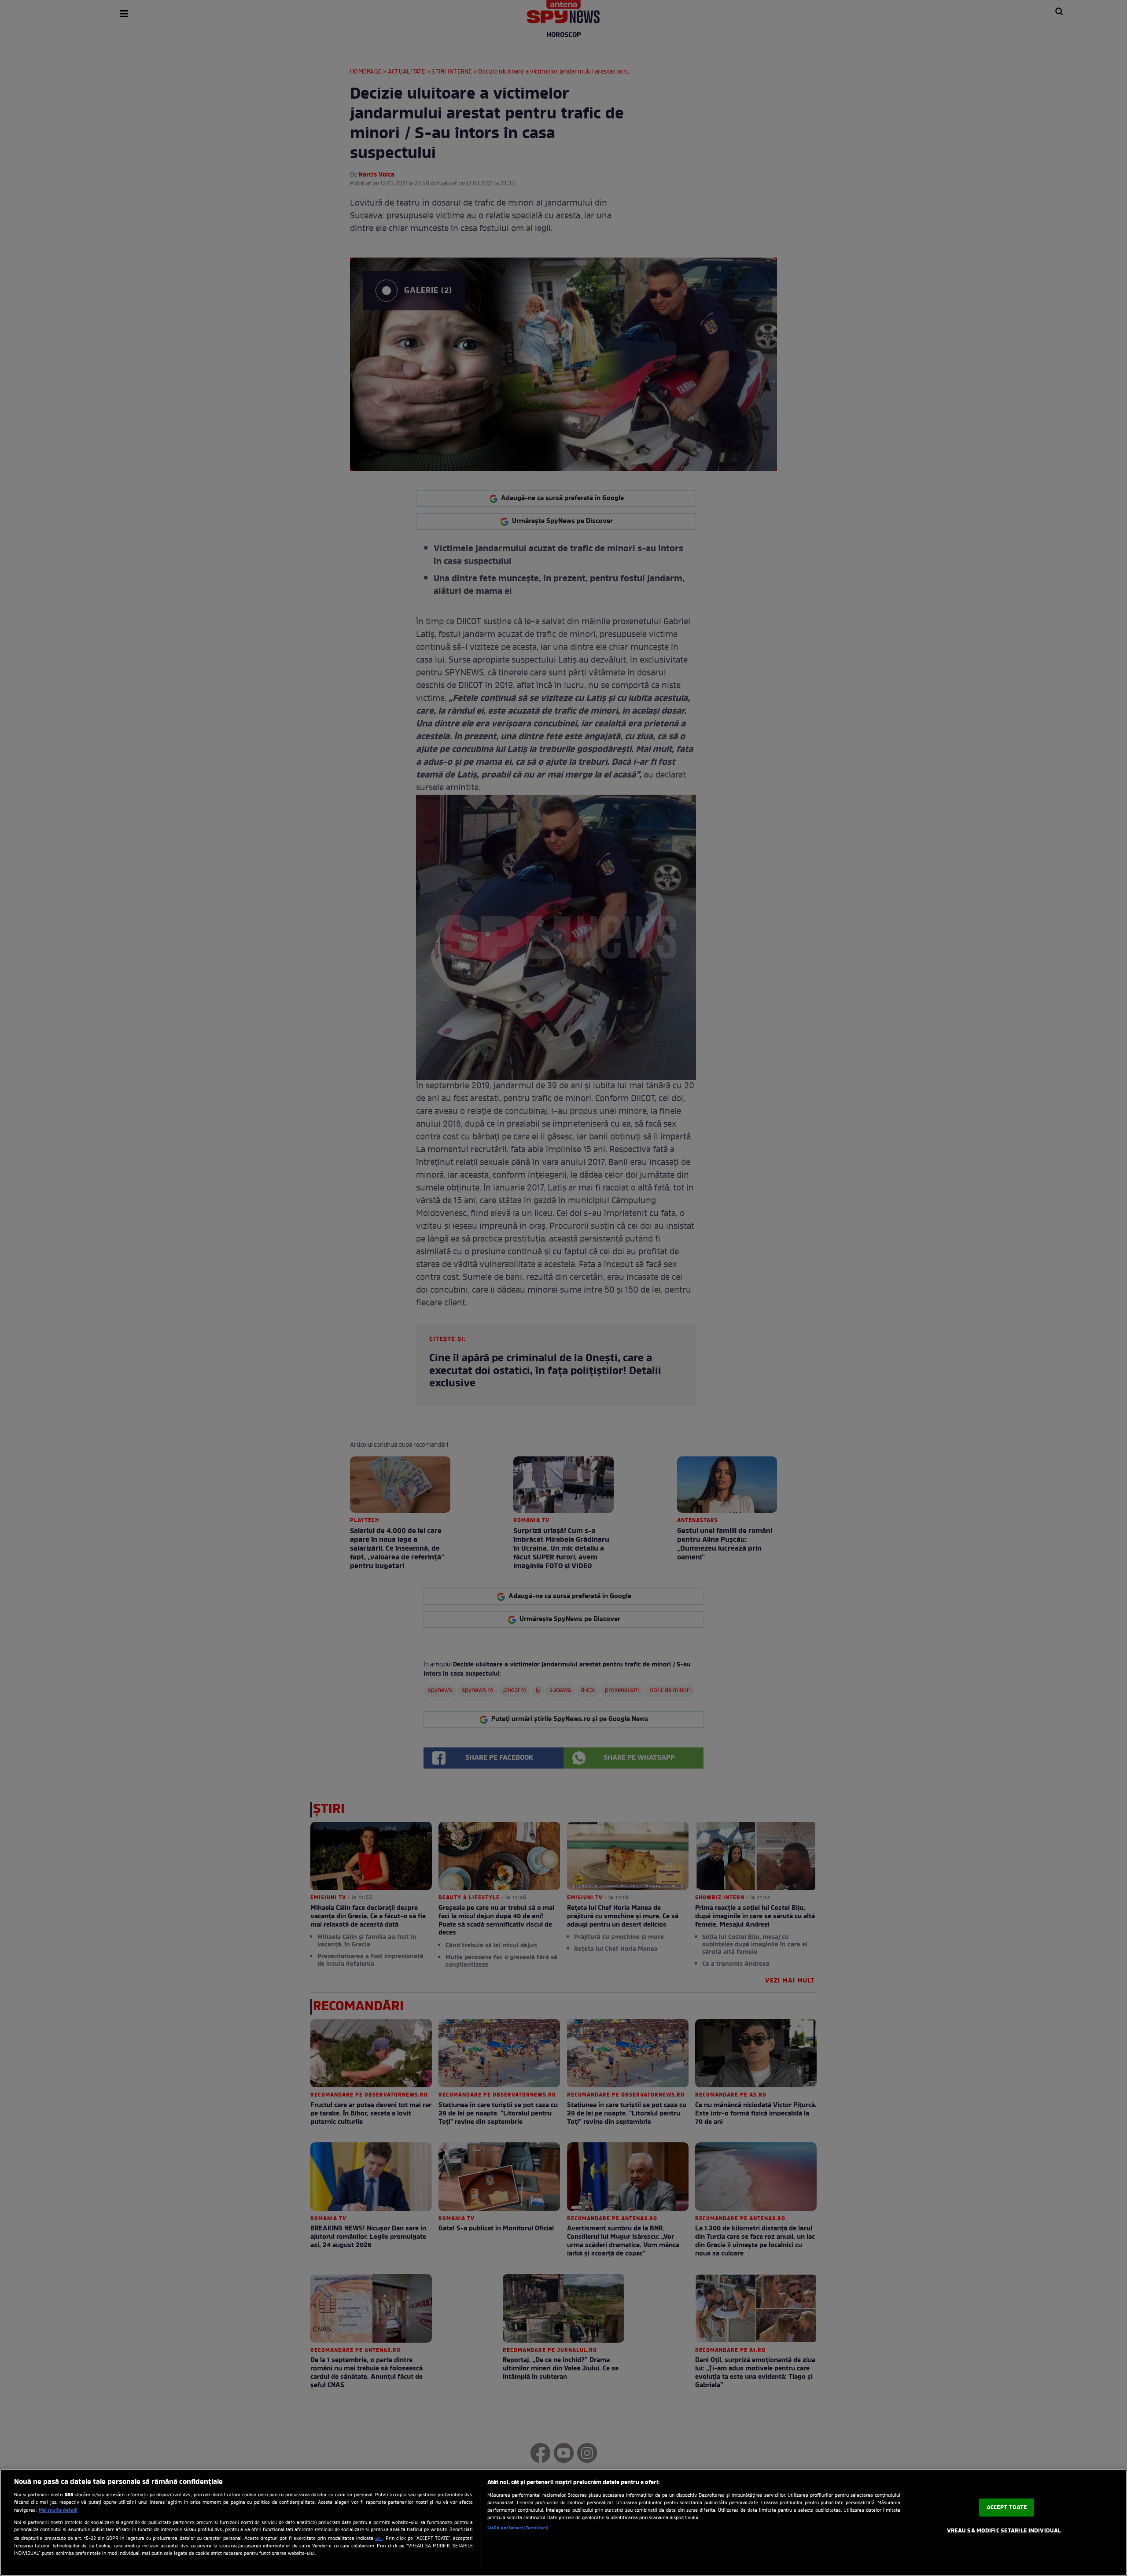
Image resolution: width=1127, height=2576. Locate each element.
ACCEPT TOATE (1007, 2508)
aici (379, 2539)
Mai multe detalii (58, 2510)
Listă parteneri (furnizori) (518, 2528)
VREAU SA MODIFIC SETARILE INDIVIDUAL (1004, 2531)
